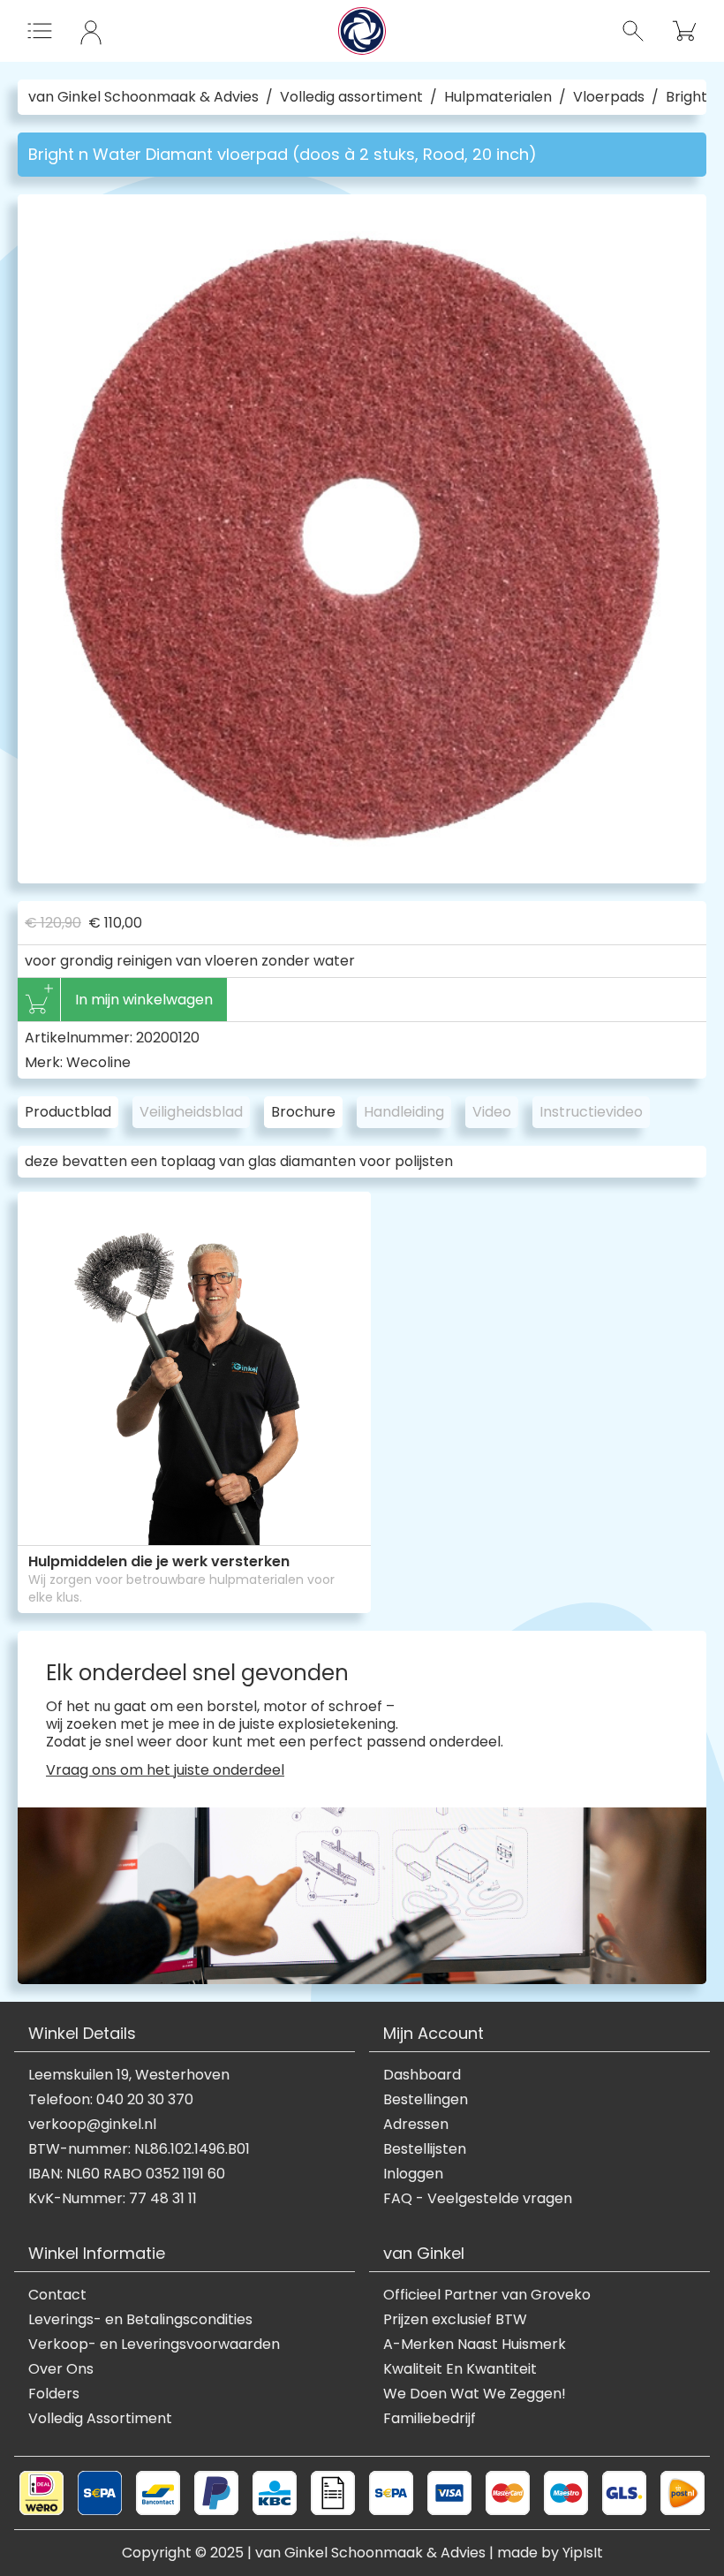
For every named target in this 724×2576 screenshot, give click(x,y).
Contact (57, 2295)
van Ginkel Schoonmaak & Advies (143, 97)
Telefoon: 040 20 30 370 (111, 2100)
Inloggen (413, 2174)
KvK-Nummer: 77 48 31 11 (113, 2199)
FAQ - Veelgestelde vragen (478, 2199)
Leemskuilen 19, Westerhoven (129, 2075)
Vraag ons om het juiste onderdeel (165, 1770)
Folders (54, 2394)
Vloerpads (609, 97)
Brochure (303, 1112)
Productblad (68, 1112)
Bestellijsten (425, 2149)
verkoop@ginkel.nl (92, 2125)
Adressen (416, 2125)
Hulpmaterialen (498, 97)
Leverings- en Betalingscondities (140, 2320)
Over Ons (61, 2369)
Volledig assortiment (351, 97)
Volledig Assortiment (100, 2419)
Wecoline (98, 1062)
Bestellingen (426, 2100)
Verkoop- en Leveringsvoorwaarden (154, 2345)
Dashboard (422, 2075)
